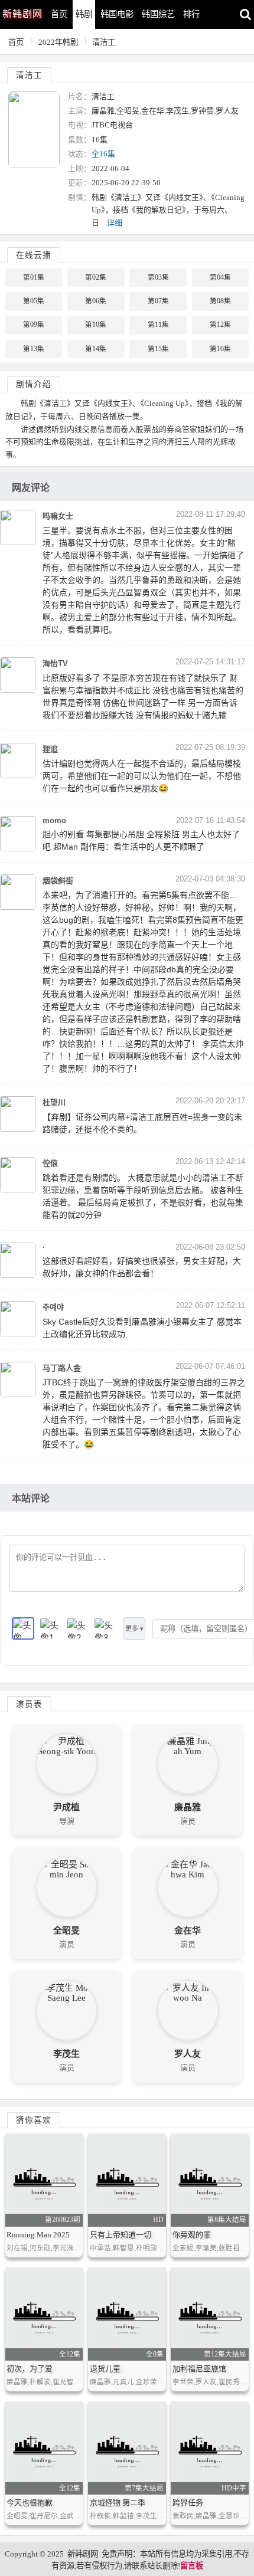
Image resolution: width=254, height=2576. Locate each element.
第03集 (158, 277)
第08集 (220, 301)
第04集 (220, 277)
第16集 (220, 349)
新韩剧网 (83, 2554)
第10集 (96, 325)
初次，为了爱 (30, 2369)
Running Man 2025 (38, 2235)
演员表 (29, 1704)
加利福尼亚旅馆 (199, 2369)
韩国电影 (117, 14)
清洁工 (104, 42)
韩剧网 (22, 14)
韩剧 (84, 14)
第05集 (34, 301)
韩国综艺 (158, 14)
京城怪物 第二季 (118, 2503)
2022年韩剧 (58, 42)
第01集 (34, 277)
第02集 (96, 277)
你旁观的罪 (192, 2235)
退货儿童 (105, 2369)
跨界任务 (188, 2503)
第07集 (158, 301)
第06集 (96, 301)
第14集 (96, 349)
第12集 (220, 325)
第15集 (158, 349)
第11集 (158, 325)
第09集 (34, 325)
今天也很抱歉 (30, 2503)
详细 (115, 223)
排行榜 (196, 14)
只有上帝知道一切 (121, 2235)
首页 (59, 14)
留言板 (192, 2566)
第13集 (34, 349)
